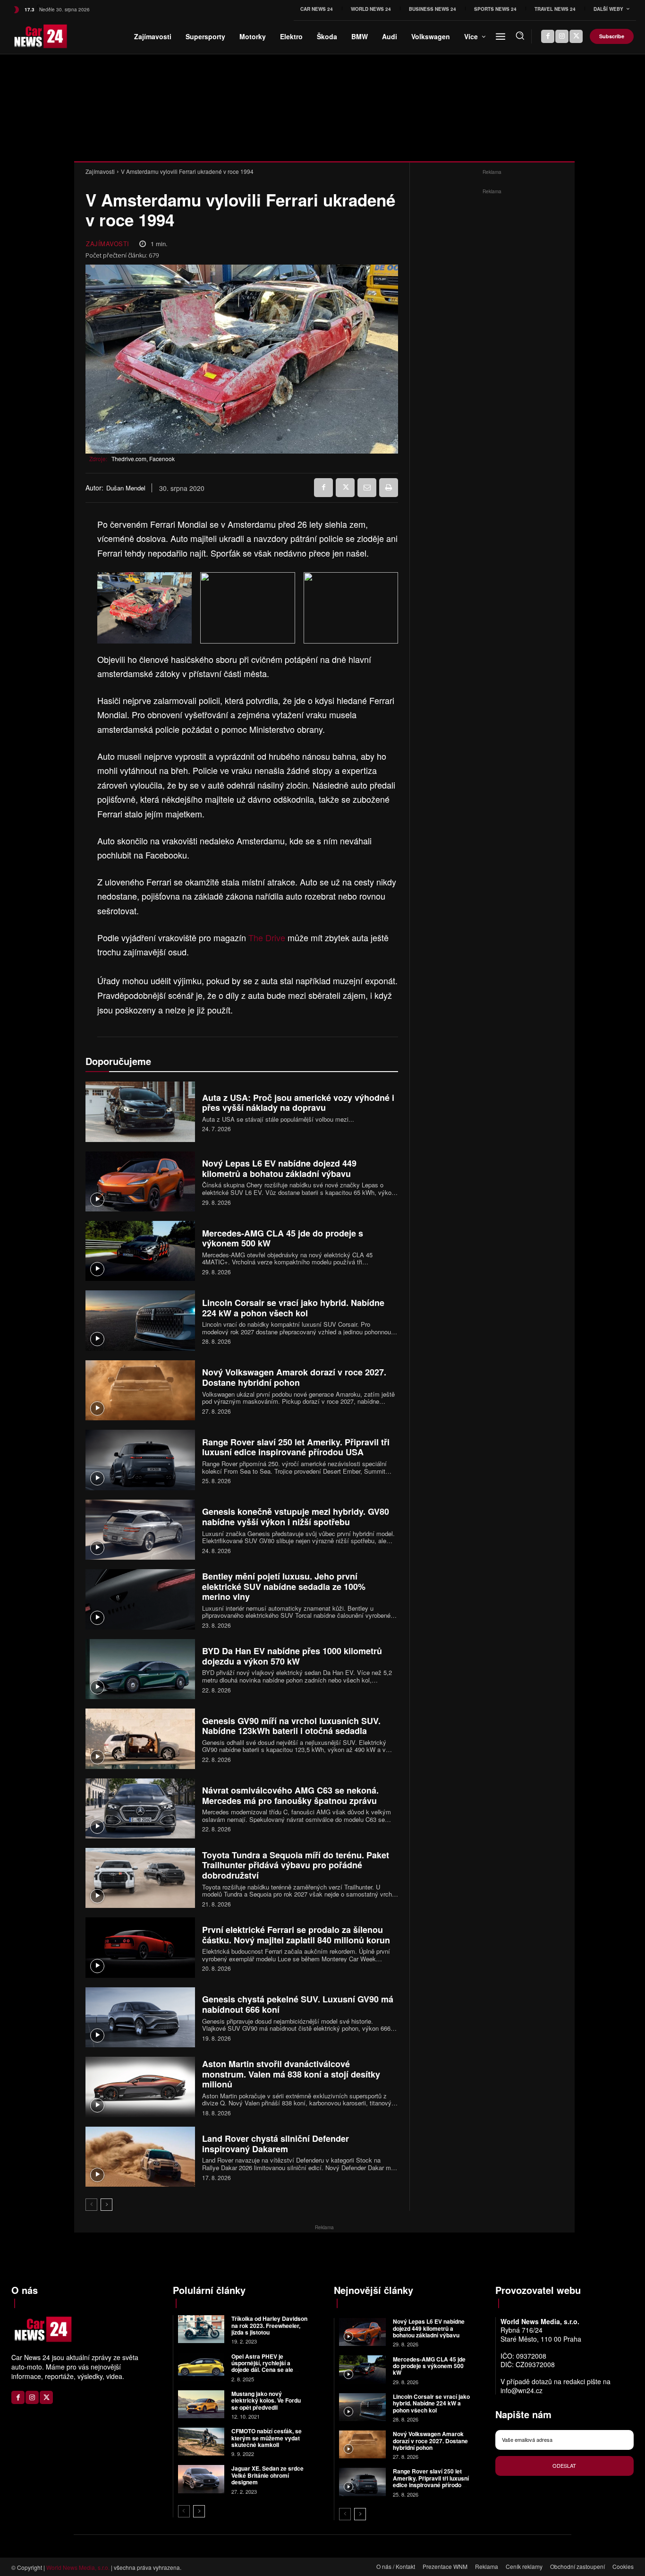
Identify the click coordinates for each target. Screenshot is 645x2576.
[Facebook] (548, 36)
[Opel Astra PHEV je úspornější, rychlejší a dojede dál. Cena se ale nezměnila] (201, 2366)
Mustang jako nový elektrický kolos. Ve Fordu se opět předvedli (266, 2400)
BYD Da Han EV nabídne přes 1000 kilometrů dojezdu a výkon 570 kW (292, 1656)
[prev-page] (91, 2205)
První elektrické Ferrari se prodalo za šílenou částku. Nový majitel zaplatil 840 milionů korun (296, 1935)
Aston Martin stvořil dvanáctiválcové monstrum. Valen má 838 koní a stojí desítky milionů (291, 2074)
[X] (576, 36)
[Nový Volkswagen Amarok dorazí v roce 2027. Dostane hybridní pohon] (140, 1390)
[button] (520, 35)
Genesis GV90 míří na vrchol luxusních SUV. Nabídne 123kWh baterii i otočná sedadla (291, 1726)
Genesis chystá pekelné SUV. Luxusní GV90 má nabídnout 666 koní (298, 2004)
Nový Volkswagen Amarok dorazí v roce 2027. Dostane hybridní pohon (294, 1377)
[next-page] (106, 2205)
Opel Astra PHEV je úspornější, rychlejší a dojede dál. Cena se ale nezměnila (262, 2366)
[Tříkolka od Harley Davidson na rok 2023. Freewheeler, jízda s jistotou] (201, 2329)
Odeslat (564, 2465)
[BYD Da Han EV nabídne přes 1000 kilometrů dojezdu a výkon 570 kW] (140, 1669)
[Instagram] (562, 36)
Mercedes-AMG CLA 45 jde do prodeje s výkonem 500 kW (283, 1238)
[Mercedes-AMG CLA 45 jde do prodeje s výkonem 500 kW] (140, 1251)
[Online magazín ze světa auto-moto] (26, 36)
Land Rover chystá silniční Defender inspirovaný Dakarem (276, 2144)
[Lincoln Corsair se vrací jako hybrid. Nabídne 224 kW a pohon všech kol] (140, 1320)
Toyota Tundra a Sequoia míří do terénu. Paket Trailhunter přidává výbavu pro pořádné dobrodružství (296, 1865)
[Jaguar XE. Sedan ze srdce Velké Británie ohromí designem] (201, 2479)
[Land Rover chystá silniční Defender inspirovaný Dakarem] (140, 2157)
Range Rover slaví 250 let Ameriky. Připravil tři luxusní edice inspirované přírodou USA (296, 1447)
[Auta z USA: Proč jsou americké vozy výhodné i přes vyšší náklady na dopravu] (140, 1112)
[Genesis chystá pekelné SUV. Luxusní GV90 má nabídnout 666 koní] (140, 2017)
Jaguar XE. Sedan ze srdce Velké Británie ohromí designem (267, 2475)
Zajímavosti (100, 171)
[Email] (367, 488)
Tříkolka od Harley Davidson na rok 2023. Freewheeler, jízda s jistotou (269, 2325)
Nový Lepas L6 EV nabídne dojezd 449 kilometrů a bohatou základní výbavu (279, 1168)
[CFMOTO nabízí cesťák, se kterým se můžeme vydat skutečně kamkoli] (201, 2442)
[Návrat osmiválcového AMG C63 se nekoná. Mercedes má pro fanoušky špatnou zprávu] (140, 1808)
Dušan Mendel (126, 488)
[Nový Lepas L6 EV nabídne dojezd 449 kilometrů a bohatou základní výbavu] (140, 1181)
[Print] (389, 488)
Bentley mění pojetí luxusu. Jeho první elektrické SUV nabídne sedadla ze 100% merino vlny (284, 1586)
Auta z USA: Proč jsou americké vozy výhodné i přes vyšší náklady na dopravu (298, 1103)
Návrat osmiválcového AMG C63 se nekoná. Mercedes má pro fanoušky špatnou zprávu (290, 1795)
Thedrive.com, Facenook (143, 459)
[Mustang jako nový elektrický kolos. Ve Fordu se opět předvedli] (201, 2404)
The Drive (267, 937)
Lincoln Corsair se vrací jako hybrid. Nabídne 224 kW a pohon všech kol (293, 1308)
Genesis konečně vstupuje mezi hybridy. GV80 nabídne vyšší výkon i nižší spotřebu (296, 1517)
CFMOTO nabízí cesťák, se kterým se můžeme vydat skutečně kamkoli (267, 2438)
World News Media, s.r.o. (78, 2567)
